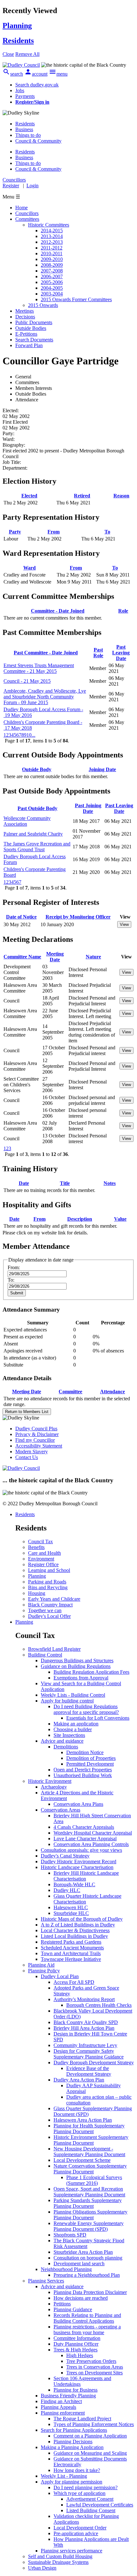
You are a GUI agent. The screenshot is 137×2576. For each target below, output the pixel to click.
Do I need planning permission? (86, 2487)
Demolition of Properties (91, 1758)
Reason (121, 496)
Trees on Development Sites (94, 2373)
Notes (110, 1183)
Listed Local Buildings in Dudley (74, 1936)
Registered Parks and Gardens (71, 1942)
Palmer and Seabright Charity (33, 834)
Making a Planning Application (72, 2447)
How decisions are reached (81, 2298)
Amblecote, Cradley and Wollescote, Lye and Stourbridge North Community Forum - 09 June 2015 (45, 697)
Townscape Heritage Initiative (71, 1959)
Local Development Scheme (82, 2160)
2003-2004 (52, 294)
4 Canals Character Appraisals (84, 1827)
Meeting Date (55, 957)
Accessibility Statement (39, 1446)
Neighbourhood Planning (66, 2269)
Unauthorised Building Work (83, 1775)
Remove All (27, 54)
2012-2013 (52, 242)
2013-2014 (52, 236)
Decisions (25, 317)
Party (15, 532)
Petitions (62, 2304)
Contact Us (27, 1457)
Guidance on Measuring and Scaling (90, 2453)
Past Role (98, 653)
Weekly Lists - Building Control (73, 1695)
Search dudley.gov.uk (37, 85)
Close (8, 54)
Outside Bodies (31, 328)
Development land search (79, 2263)
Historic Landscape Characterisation (77, 1867)
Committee (70, 1392)
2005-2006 (52, 282)
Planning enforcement (63, 2413)
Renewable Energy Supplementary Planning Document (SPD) (89, 2226)
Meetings (25, 311)
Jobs (20, 90)
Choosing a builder (73, 1729)
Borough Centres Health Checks (99, 2005)
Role (123, 611)
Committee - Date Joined (58, 611)
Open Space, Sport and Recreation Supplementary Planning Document (89, 2192)
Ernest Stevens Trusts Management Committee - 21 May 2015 (39, 668)
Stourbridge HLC (71, 1913)
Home (22, 208)
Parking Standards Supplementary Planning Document (88, 2203)
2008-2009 (52, 265)
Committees (27, 219)
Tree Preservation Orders (91, 2361)
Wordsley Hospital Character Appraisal (93, 1833)
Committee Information (77, 2338)
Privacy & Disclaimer (37, 1434)
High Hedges (80, 2355)
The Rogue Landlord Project (82, 2419)
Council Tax (40, 1541)
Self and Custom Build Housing (60, 2556)
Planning (37, 1576)
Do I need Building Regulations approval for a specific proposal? (86, 1709)
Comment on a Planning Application (90, 2436)
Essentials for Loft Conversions (98, 1718)
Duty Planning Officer (76, 2344)
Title (65, 1183)
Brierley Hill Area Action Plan (84, 2028)
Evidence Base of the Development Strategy (89, 2071)
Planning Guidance (73, 2309)
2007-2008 (52, 271)
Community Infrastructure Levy (85, 2045)
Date (24, 1183)
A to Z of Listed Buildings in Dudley (78, 1925)
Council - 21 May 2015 (27, 681)
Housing (37, 1593)
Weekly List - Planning (64, 2476)
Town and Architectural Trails (71, 1953)
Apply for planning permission (72, 2482)
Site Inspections (69, 1735)
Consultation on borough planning (88, 2258)
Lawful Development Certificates (100, 2505)
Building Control (45, 1655)
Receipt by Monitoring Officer (78, 917)
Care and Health (44, 1553)
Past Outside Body (37, 808)
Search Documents (34, 340)
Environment (41, 1559)
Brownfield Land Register (54, 1649)
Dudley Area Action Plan (79, 2080)
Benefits (36, 1547)
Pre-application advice (76, 2533)
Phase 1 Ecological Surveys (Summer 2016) (94, 2180)
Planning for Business (76, 2390)
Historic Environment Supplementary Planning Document (91, 2140)
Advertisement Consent (90, 2499)
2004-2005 (52, 288)
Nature (93, 957)
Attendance (112, 1392)
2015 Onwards (43, 305)
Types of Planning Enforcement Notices (94, 2424)
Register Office (43, 1564)
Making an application (76, 1724)
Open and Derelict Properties (83, 1770)
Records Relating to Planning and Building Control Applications (87, 2318)
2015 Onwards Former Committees (76, 299)
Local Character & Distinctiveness (75, 1930)
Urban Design (42, 2568)
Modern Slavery (32, 1452)
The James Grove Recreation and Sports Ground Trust (37, 847)
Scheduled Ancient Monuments (72, 1948)
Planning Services (46, 2281)
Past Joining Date (88, 808)
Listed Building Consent (91, 2510)
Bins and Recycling (48, 1587)
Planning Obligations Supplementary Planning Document (90, 2215)
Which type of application (79, 2493)
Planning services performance (72, 2551)
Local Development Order (80, 2528)
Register (11, 186)
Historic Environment (50, 1781)
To (107, 532)
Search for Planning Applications (74, 2430)
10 (29, 735)
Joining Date (102, 769)
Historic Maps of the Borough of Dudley (82, 1919)
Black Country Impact (50, 1605)
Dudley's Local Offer (49, 1616)
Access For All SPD (74, 1982)
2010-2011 (52, 253)
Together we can (45, 1610)
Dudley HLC (67, 1890)
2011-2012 (52, 248)
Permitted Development (90, 1764)
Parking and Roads (47, 1582)
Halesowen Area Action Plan (83, 2120)
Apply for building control (67, 1701)
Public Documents (34, 322)
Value (120, 1219)
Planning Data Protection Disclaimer (90, 2292)
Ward (29, 568)
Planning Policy (44, 1971)
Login (32, 186)
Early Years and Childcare (54, 1599)
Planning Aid (41, 1965)
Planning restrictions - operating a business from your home (87, 2330)
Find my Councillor (35, 1440)
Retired (82, 496)
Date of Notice (21, 917)
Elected (29, 496)
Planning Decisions (73, 2442)
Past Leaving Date (121, 653)
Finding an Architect (61, 2401)
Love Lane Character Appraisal (85, 1839)
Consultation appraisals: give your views (81, 1850)
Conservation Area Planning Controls (91, 1844)
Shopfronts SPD (70, 2235)
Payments (25, 96)
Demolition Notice (85, 1752)
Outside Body (37, 769)
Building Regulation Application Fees (91, 1672)
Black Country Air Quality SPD (86, 2022)
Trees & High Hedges (76, 2350)
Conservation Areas (61, 1810)
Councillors (27, 213)
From (54, 532)
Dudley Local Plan (60, 1976)
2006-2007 (52, 276)
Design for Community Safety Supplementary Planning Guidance (89, 2054)
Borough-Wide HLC (74, 1884)
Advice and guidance (62, 1741)
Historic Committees (49, 225)
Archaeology (54, 1787)
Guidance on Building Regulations (76, 1666)
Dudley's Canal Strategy (65, 1856)
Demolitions (66, 1747)
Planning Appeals (58, 2407)
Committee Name (22, 957)
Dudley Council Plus (36, 1429)
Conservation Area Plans (78, 1804)
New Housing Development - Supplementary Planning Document (89, 2152)
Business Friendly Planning (68, 2396)
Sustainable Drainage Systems (58, 2562)
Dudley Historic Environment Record (79, 1861)
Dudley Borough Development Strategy (94, 2062)
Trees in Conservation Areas (95, 2367)
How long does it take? (77, 2470)
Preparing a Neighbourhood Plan (87, 2275)
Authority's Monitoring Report (84, 1999)
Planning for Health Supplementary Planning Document (89, 2129)
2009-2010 (52, 259)
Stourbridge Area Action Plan (83, 2252)
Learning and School (49, 1570)
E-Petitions (26, 334)
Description (80, 1219)
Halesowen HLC (71, 1907)
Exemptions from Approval (81, 1678)
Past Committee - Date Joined (46, 653)
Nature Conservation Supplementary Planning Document (90, 2169)
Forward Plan (29, 345)
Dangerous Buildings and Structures (77, 1660)
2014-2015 (52, 231)
